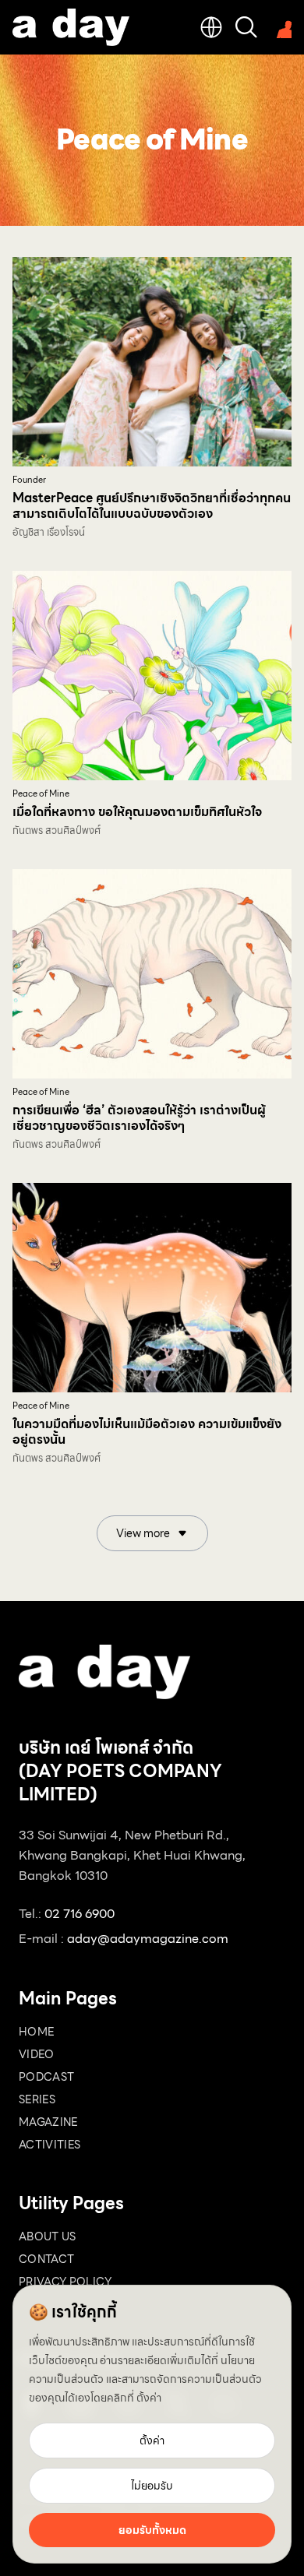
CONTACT (46, 2259)
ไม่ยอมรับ (152, 2486)
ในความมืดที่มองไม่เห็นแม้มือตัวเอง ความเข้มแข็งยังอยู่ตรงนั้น (147, 1432)
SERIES (37, 2099)
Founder (29, 480)
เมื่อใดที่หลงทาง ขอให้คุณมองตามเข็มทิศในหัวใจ (137, 812)
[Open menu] (281, 27)
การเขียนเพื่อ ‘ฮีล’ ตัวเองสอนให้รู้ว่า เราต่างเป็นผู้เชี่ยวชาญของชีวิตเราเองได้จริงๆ (139, 1118)
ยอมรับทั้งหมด (152, 2530)
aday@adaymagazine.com (148, 1939)
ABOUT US (48, 2236)
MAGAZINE (48, 2122)
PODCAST (46, 2077)
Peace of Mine (41, 794)
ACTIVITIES (50, 2145)
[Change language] (211, 27)
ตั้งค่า (149, 2398)
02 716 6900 (80, 1914)
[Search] (246, 27)
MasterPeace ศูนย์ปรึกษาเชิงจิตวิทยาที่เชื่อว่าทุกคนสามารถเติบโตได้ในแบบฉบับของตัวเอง (152, 506)
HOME (36, 2032)
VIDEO (37, 2054)
